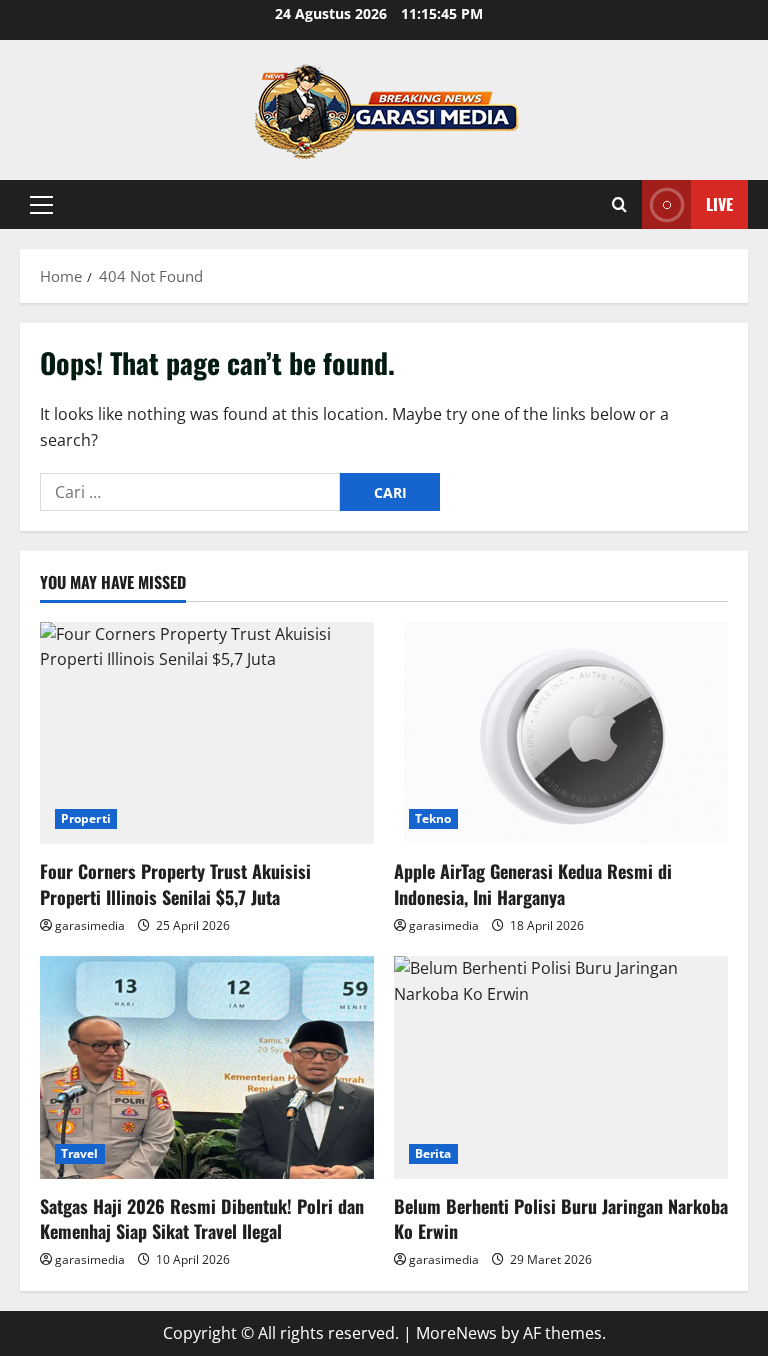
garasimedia (90, 925)
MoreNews (456, 1333)
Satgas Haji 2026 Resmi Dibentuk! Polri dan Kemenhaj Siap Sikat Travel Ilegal (202, 1218)
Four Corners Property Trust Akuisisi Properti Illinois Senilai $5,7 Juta (175, 883)
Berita (433, 1153)
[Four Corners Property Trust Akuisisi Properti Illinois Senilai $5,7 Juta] (207, 733)
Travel (80, 1153)
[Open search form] (619, 204)
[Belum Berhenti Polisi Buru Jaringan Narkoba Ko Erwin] (561, 1067)
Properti (86, 818)
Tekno (433, 818)
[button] (41, 205)
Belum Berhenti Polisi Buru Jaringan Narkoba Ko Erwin (561, 1218)
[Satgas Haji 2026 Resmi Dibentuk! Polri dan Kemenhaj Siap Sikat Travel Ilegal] (207, 1067)
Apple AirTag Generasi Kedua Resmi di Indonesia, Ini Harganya (533, 883)
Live (719, 204)
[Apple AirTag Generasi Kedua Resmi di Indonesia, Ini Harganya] (561, 733)
